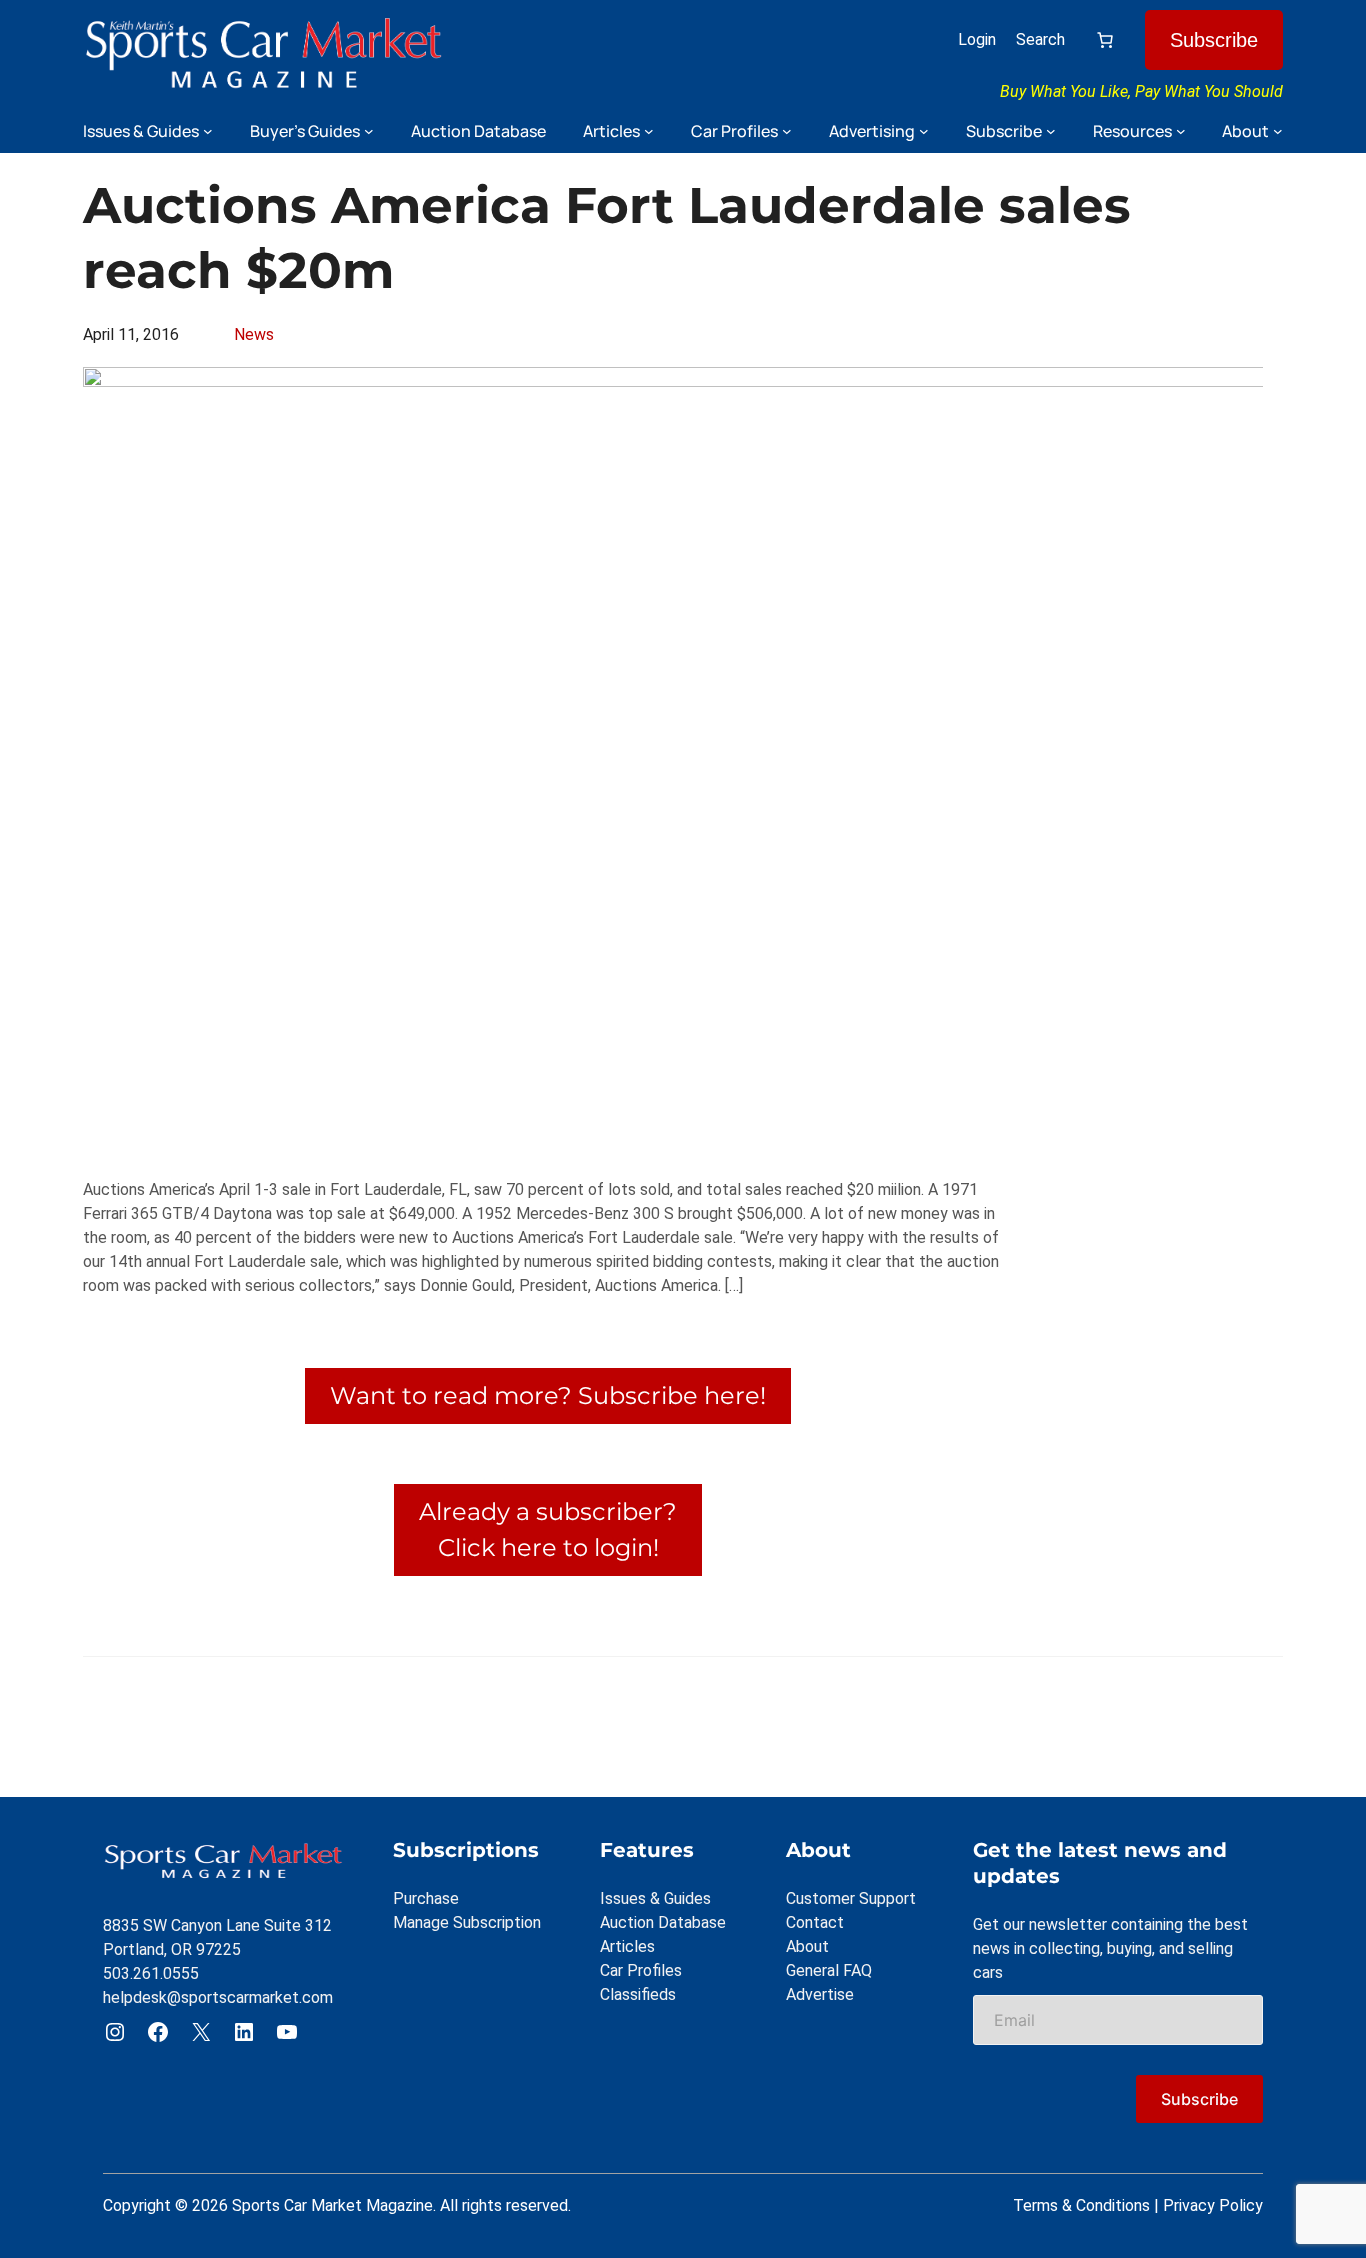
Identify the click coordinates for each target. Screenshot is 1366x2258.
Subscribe (1214, 40)
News (254, 334)
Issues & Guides (655, 1898)
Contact (815, 1922)
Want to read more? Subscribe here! (548, 1395)
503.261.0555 (151, 1973)
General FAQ (829, 1970)
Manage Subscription (467, 1922)
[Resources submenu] (1181, 131)
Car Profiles (641, 1970)
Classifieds (638, 1994)
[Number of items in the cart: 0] (1105, 40)
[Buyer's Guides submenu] (369, 131)
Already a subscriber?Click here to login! (548, 1529)
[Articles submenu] (649, 131)
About (807, 1946)
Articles (627, 1946)
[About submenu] (1278, 131)
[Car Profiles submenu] (787, 131)
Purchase (426, 1898)
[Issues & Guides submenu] (208, 131)
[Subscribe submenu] (1051, 131)
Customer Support (851, 1898)
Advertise (820, 1994)
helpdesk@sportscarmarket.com (218, 1997)
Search (1040, 39)
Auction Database (663, 1922)
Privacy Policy (1213, 2205)
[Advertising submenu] (924, 131)
